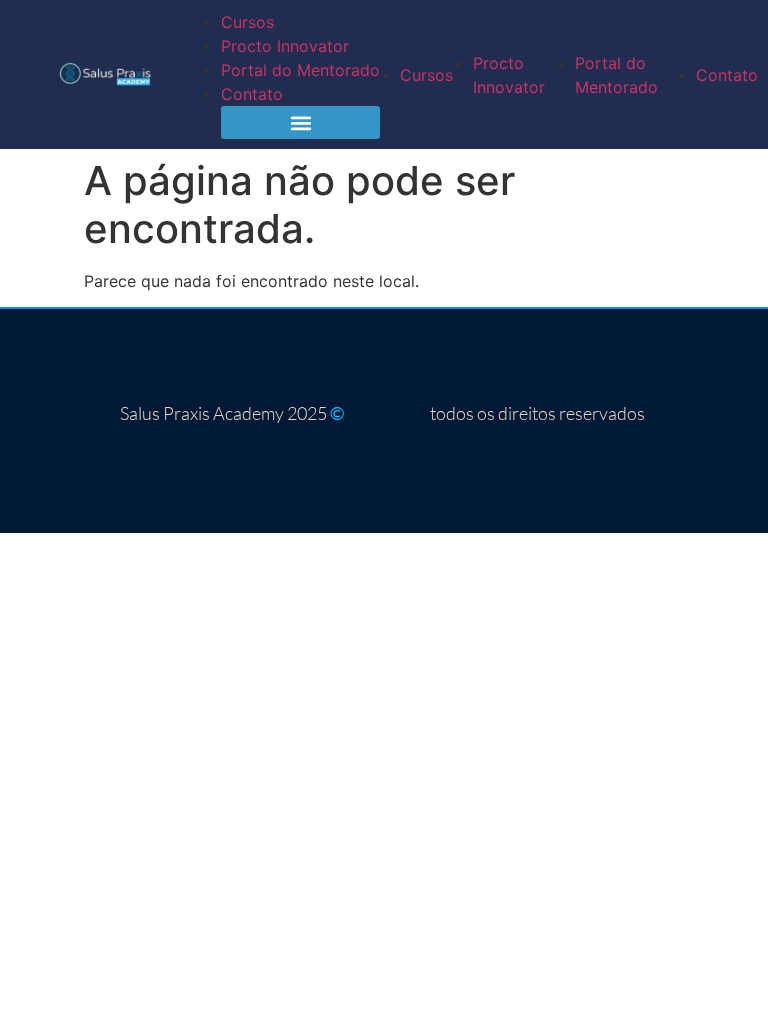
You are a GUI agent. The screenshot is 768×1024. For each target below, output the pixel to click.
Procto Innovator (285, 46)
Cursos (247, 22)
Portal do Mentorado (300, 70)
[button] (300, 122)
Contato (252, 94)
